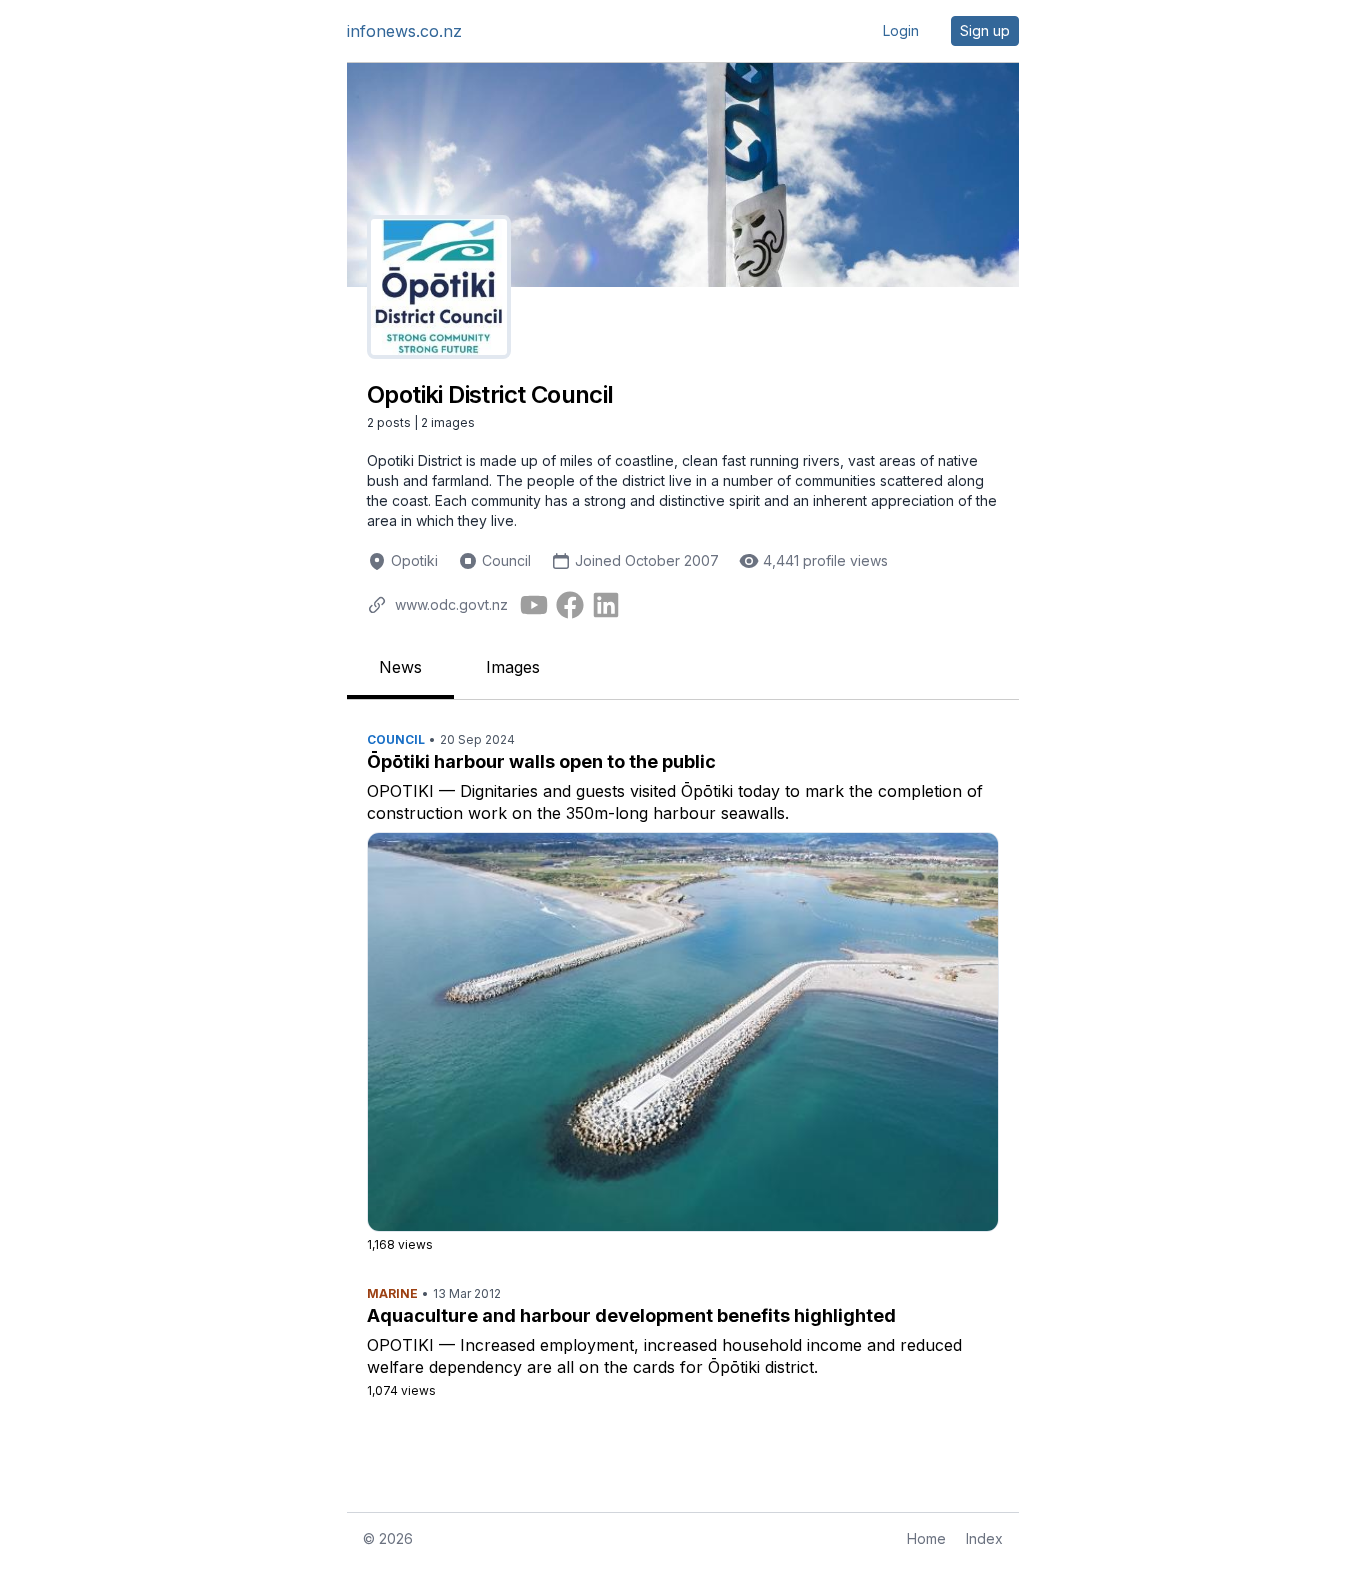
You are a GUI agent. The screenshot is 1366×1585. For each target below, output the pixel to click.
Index (984, 1538)
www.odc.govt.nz (451, 604)
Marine (392, 1293)
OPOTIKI (400, 791)
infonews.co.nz (404, 31)
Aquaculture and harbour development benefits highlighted (631, 1315)
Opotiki (414, 560)
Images (513, 667)
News (400, 667)
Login (901, 30)
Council (506, 560)
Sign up (985, 30)
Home (926, 1538)
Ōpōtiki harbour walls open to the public (541, 761)
